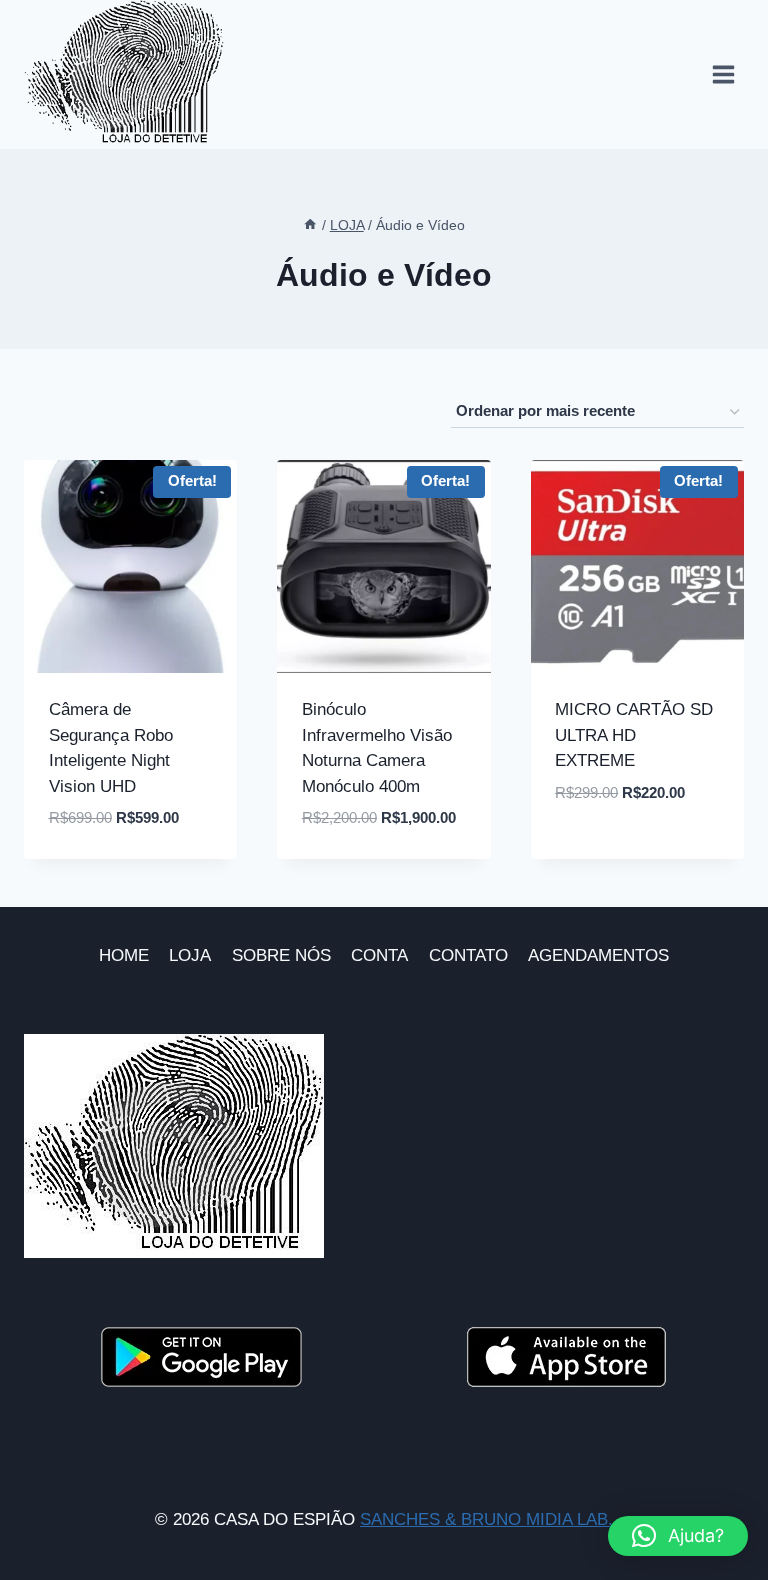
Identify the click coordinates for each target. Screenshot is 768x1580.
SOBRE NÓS (281, 955)
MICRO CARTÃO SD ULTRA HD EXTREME (634, 735)
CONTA (379, 955)
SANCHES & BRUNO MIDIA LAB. (486, 1519)
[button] (678, 1536)
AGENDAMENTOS (598, 955)
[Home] (310, 225)
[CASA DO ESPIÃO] (124, 74)
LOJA (190, 955)
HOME (124, 955)
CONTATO (468, 955)
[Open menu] (723, 75)
